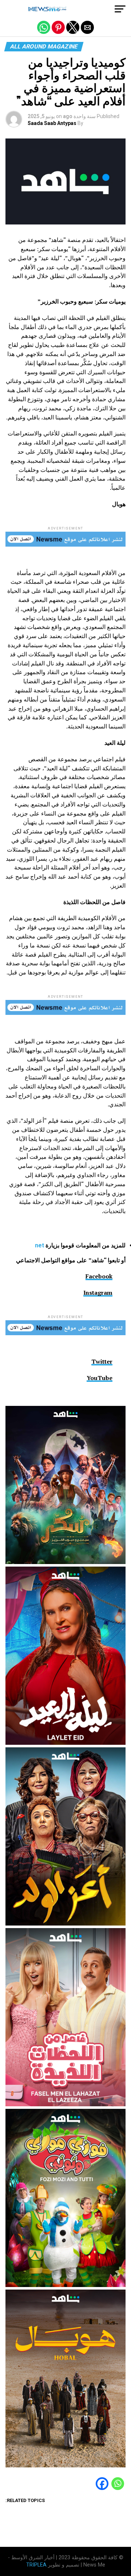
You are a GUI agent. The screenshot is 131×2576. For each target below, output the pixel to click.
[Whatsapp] (118, 2488)
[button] (120, 9)
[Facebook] (102, 2488)
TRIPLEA (36, 2565)
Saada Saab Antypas (52, 123)
